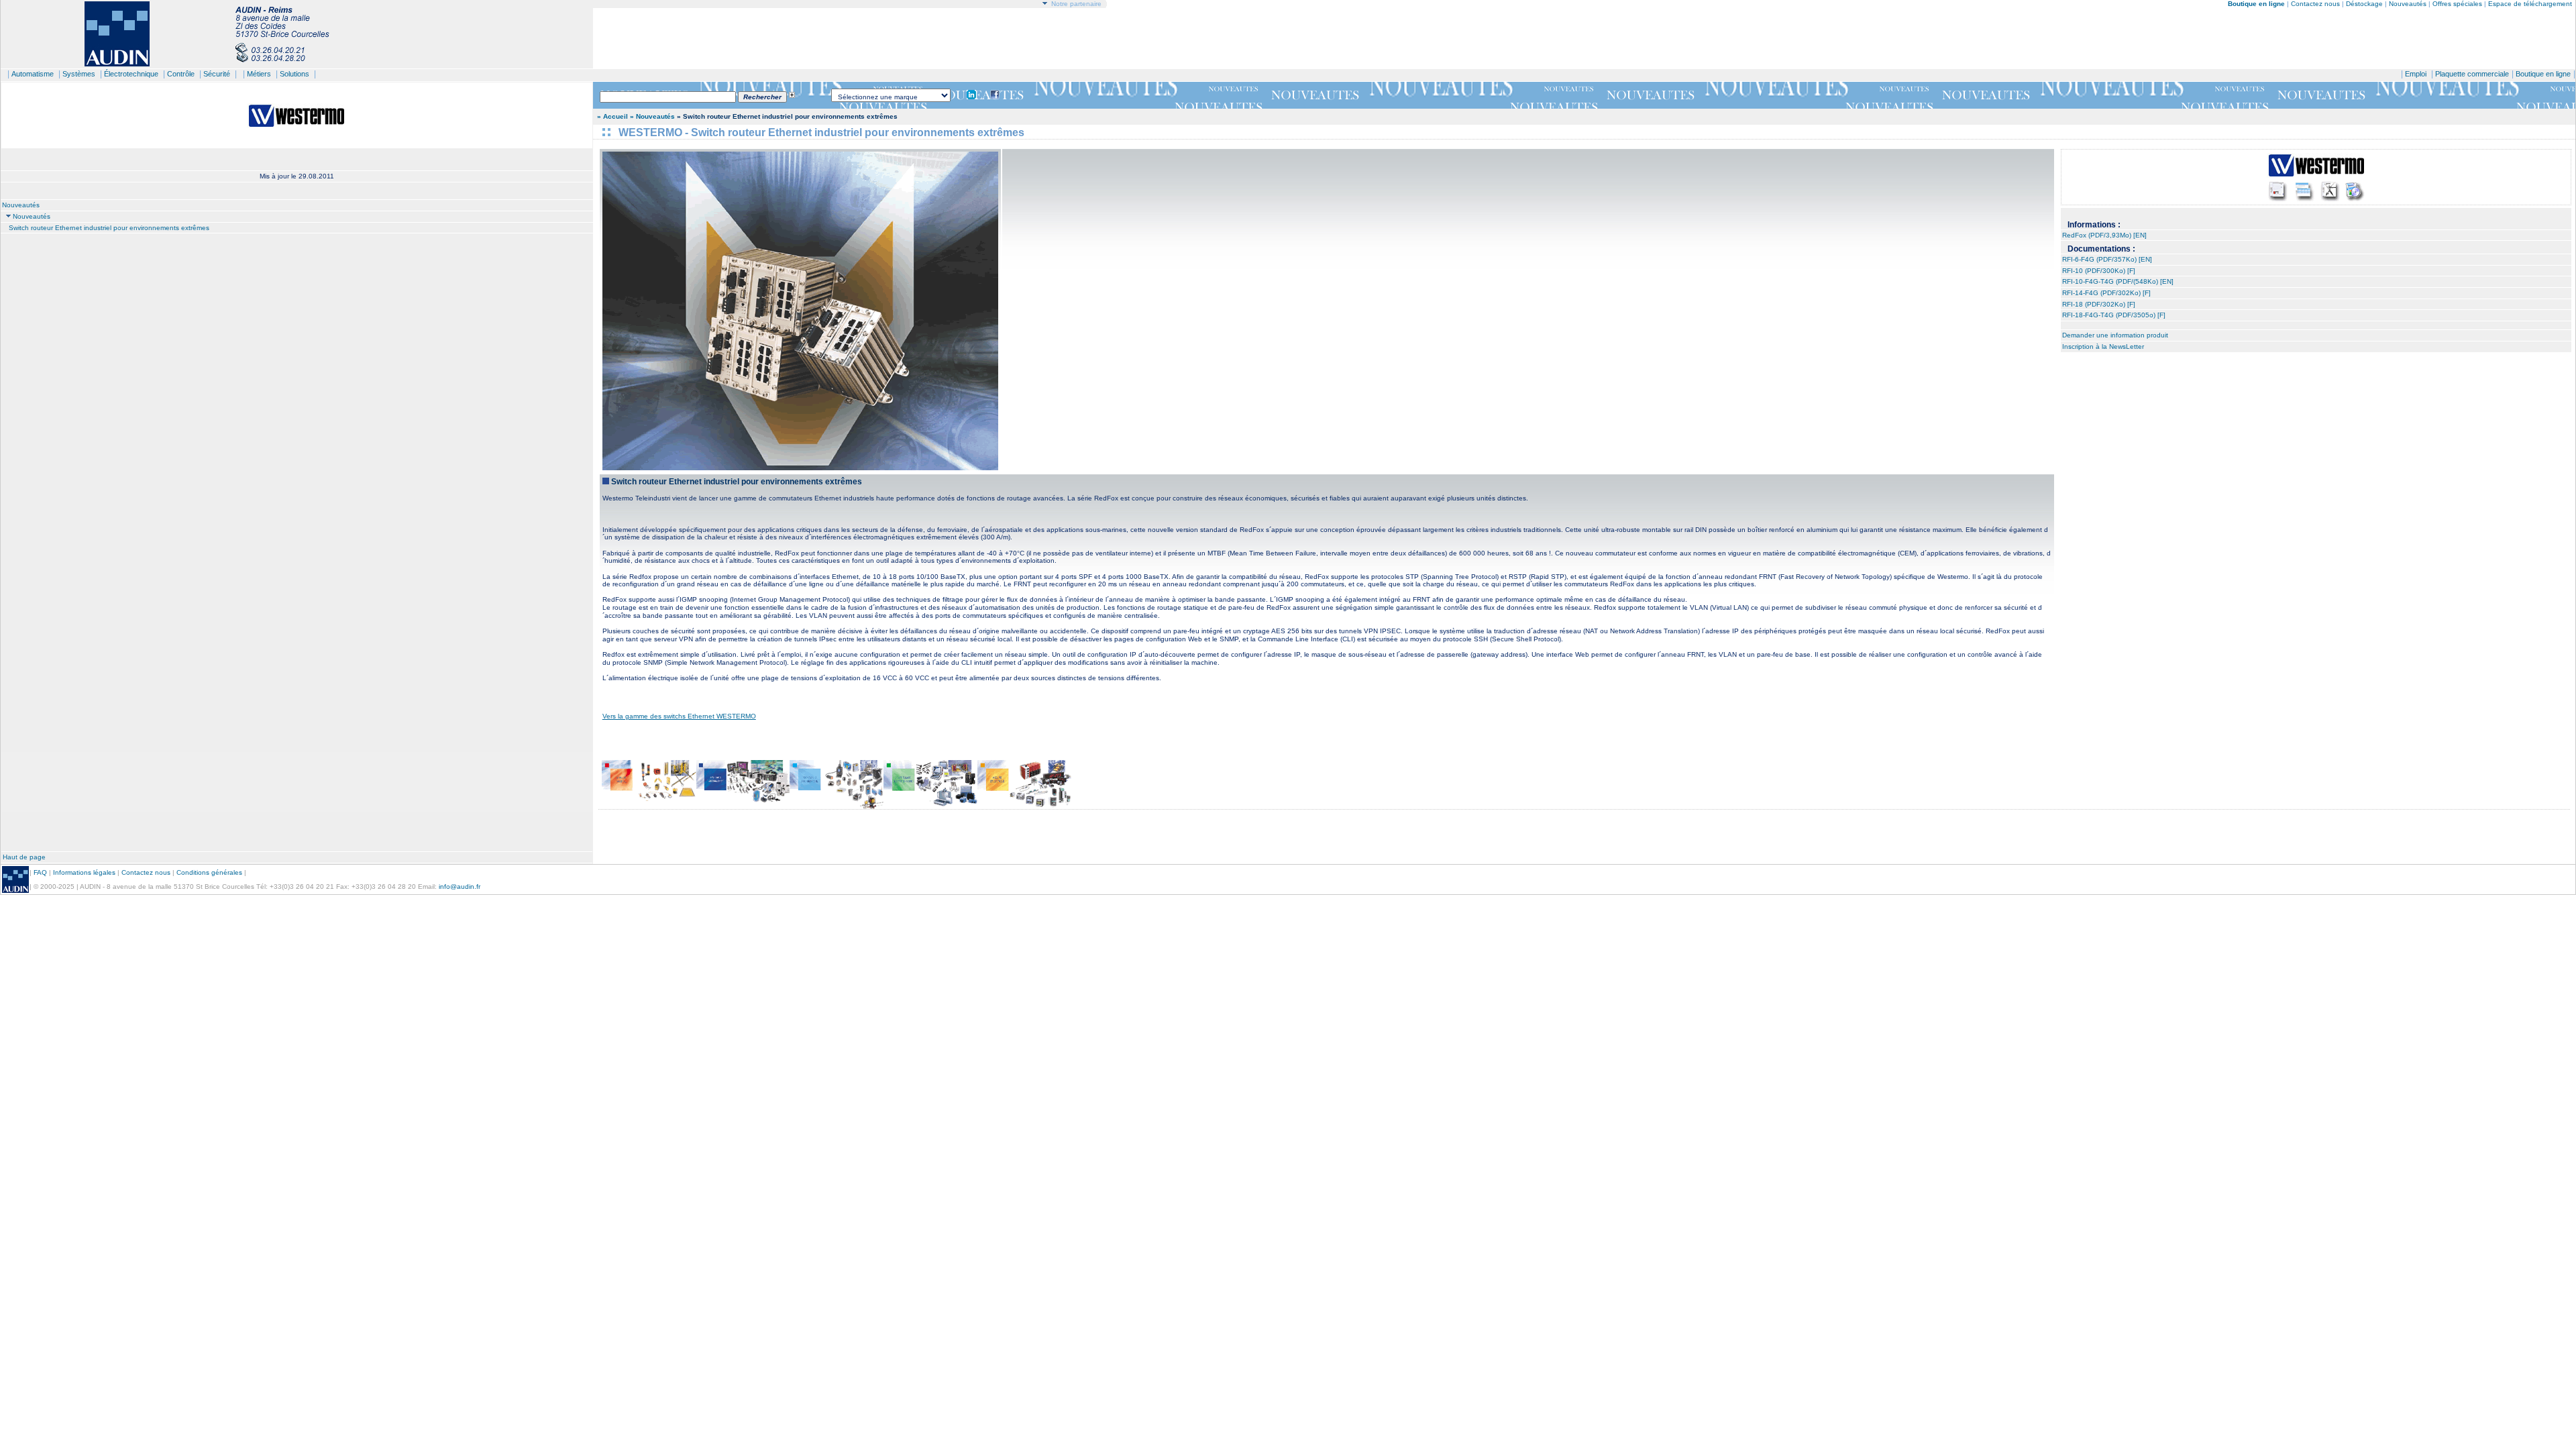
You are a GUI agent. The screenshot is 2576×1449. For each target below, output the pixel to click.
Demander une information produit (2115, 335)
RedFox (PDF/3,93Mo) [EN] (2104, 235)
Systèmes (79, 74)
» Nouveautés (652, 116)
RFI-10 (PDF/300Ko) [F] (2099, 271)
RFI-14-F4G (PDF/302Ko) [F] (2106, 293)
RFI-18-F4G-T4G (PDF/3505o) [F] (2114, 315)
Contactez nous (2315, 4)
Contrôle (181, 74)
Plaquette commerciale (2472, 74)
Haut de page (24, 857)
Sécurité (217, 74)
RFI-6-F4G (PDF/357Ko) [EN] (2107, 259)
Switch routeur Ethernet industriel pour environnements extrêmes (109, 228)
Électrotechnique (131, 74)
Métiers (259, 74)
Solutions (294, 74)
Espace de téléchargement (2530, 4)
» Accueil (612, 116)
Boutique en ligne (2543, 74)
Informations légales (84, 872)
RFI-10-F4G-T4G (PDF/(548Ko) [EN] (2118, 281)
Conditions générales (209, 872)
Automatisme (33, 74)
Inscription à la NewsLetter (2103, 346)
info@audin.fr (460, 887)
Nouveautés (2408, 4)
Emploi (2416, 74)
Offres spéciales (2458, 4)
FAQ (40, 872)
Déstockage (2364, 4)
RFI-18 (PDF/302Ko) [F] (2099, 304)
